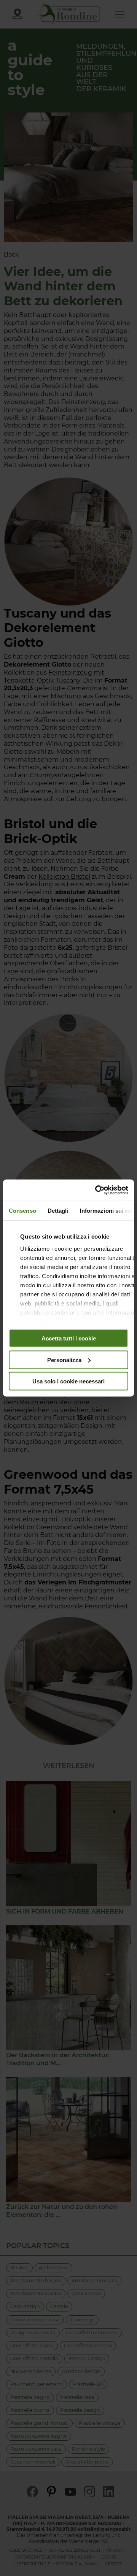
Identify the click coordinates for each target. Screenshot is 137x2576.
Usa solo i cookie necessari (68, 1381)
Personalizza (64, 1360)
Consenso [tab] (22, 1210)
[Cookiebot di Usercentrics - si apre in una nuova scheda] (97, 1190)
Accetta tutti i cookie (69, 1338)
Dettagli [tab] (58, 1210)
